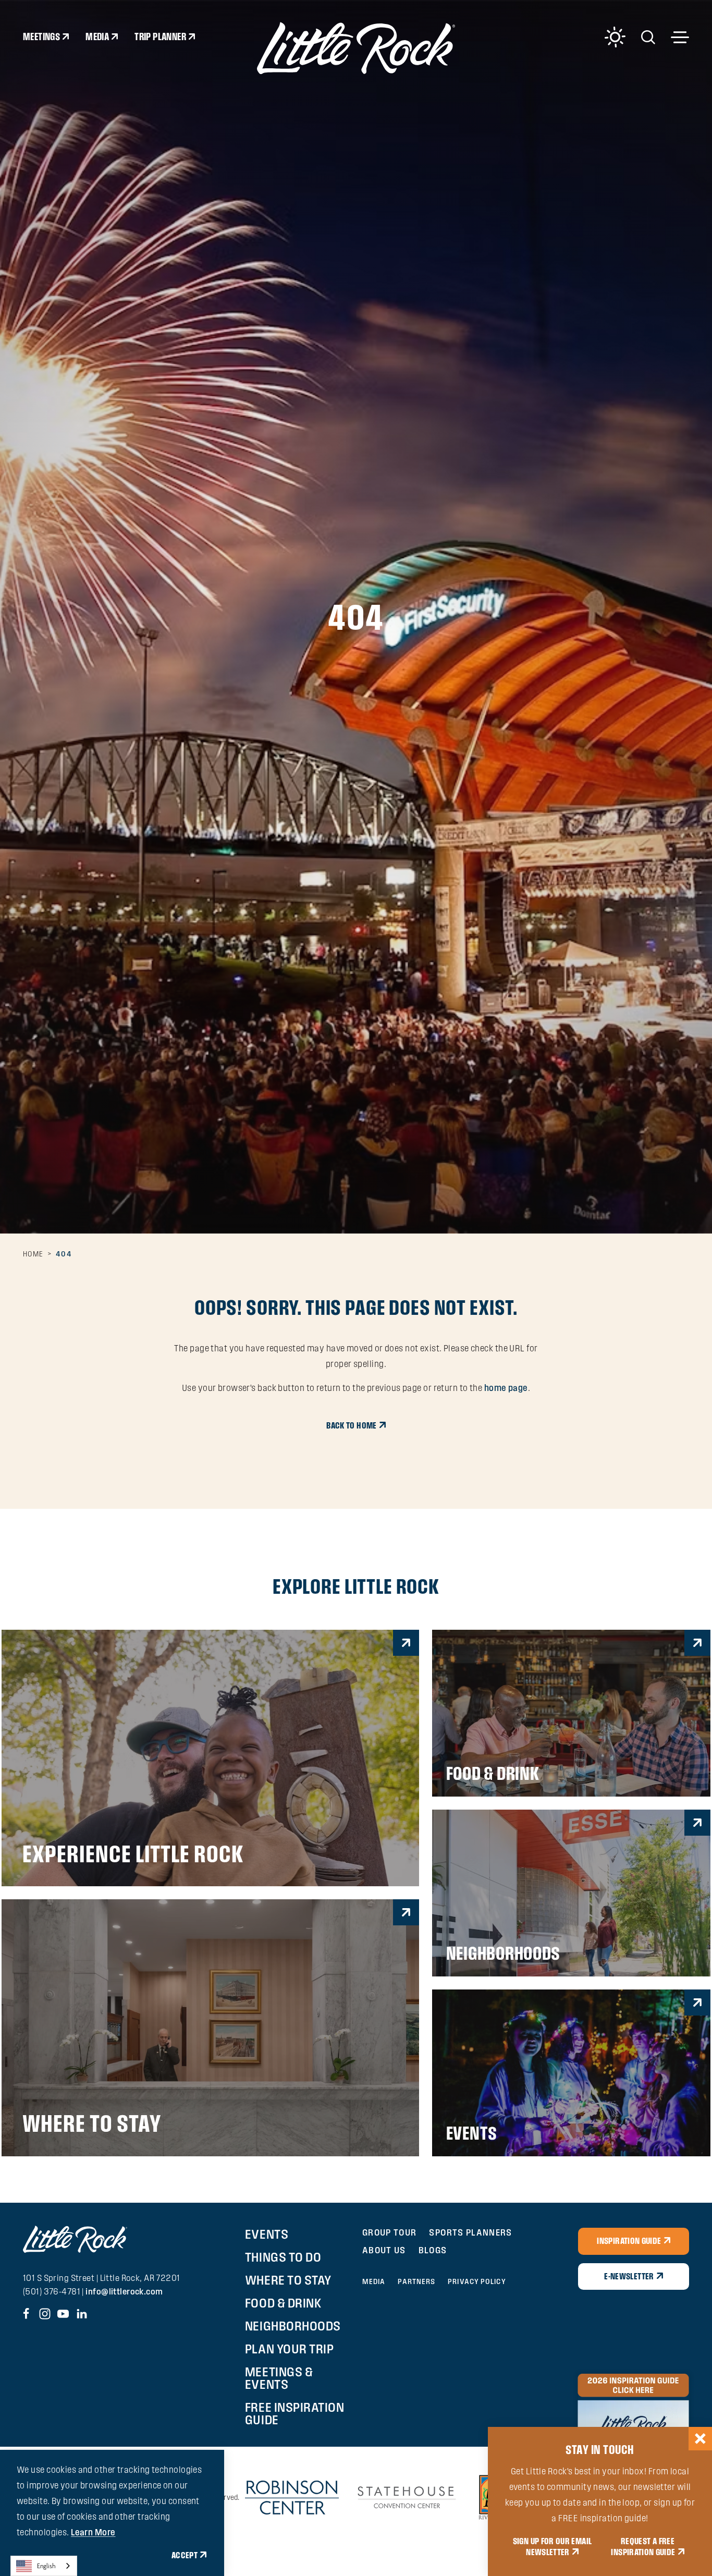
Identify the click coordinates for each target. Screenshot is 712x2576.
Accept (185, 2555)
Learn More (93, 2532)
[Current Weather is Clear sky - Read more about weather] (615, 37)
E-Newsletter (629, 2276)
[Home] (356, 48)
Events (267, 2234)
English (46, 2566)
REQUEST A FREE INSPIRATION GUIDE (643, 2547)
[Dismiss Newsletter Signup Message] (700, 2439)
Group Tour (390, 2232)
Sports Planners (470, 2232)
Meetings (41, 36)
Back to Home (351, 1425)
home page (506, 1388)
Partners (416, 2281)
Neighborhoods (293, 2326)
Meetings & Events (279, 2378)
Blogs (433, 2250)
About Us (384, 2250)
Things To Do (283, 2257)
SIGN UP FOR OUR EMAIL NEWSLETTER (553, 2547)
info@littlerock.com (124, 2291)
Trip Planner (160, 36)
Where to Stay (288, 2280)
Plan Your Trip (289, 2349)
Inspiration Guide (629, 2241)
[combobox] (44, 2566)
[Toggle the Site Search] (648, 36)
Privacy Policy (477, 2281)
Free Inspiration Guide (294, 2413)
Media (97, 36)
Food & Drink (283, 2303)
